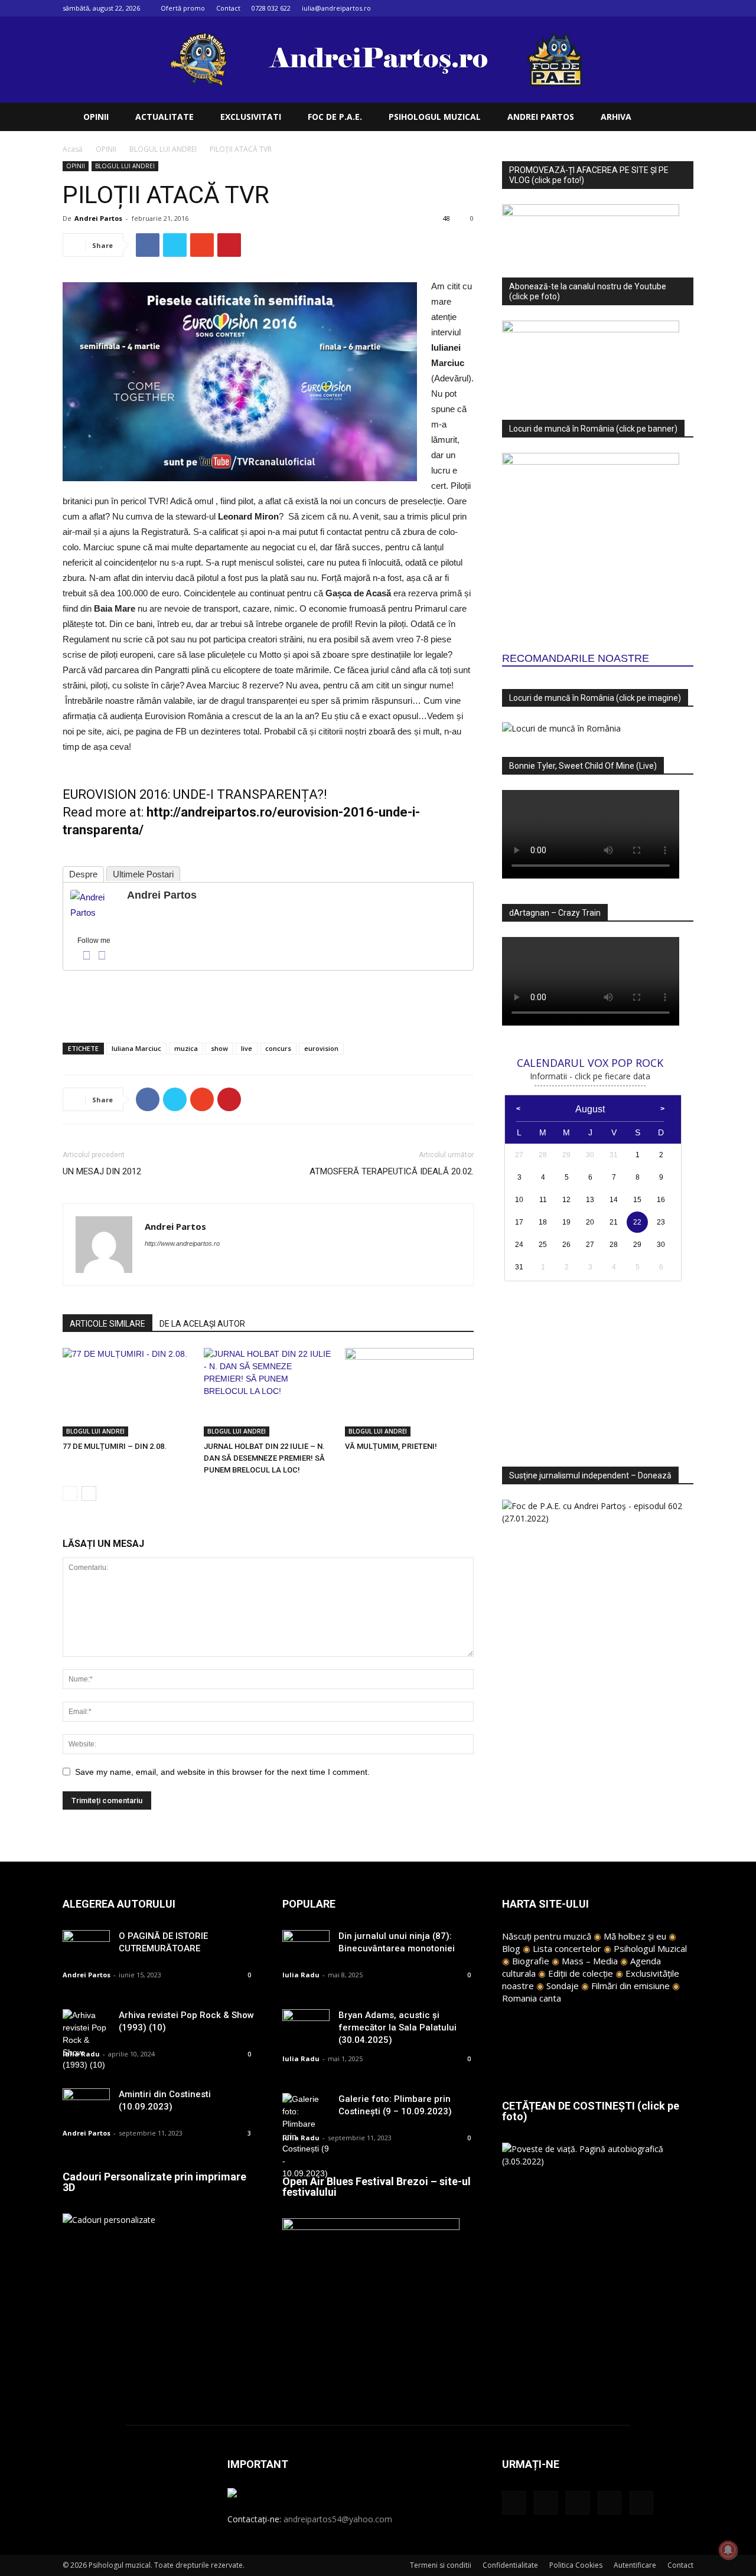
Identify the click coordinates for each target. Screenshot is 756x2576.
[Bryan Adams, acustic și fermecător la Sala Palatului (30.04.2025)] (306, 2025)
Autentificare (635, 2565)
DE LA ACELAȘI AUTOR (202, 1324)
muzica (186, 1048)
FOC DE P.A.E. (335, 117)
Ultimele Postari (143, 874)
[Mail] (646, 8)
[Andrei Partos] (94, 905)
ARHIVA (616, 117)
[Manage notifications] (728, 2550)
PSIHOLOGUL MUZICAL (435, 117)
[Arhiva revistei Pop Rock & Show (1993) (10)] (86, 2040)
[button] (679, 118)
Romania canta (532, 1998)
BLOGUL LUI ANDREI (163, 149)
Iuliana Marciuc (136, 1048)
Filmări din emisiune (630, 1986)
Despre (83, 874)
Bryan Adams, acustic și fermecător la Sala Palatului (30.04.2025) (397, 2028)
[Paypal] (176, 1267)
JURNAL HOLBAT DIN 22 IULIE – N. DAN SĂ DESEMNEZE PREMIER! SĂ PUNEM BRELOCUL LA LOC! (264, 1458)
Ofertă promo (183, 8)
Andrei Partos (98, 218)
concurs (278, 1048)
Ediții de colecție (581, 1973)
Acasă (73, 149)
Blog (511, 1948)
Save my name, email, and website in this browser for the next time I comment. (222, 1772)
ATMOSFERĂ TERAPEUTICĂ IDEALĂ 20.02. (392, 1171)
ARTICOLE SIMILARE (107, 1324)
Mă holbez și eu (635, 1936)
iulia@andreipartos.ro (336, 8)
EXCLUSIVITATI (251, 117)
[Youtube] (685, 8)
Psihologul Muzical (650, 1948)
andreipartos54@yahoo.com (338, 2519)
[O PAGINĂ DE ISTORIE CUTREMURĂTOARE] (86, 1946)
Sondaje (563, 1986)
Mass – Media (590, 1961)
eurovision (321, 1048)
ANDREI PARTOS (541, 117)
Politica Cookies (576, 2565)
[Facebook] (607, 8)
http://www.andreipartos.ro (182, 1243)
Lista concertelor (567, 1948)
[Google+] (626, 8)
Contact (228, 8)
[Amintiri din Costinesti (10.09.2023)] (86, 2105)
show (219, 1048)
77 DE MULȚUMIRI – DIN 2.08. (115, 1446)
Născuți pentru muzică (547, 1936)
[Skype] (197, 1267)
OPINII (96, 117)
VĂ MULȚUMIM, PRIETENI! (391, 1446)
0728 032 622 (271, 8)
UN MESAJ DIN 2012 (102, 1171)
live (247, 1048)
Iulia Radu (81, 2054)
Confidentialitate (510, 2565)
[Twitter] (665, 8)
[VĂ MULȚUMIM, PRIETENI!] (409, 1392)
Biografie (531, 1961)
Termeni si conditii (441, 2565)
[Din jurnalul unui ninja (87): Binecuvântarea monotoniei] (306, 1946)
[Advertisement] (268, 1003)
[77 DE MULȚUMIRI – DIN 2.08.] (127, 1392)
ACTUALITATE (164, 117)
